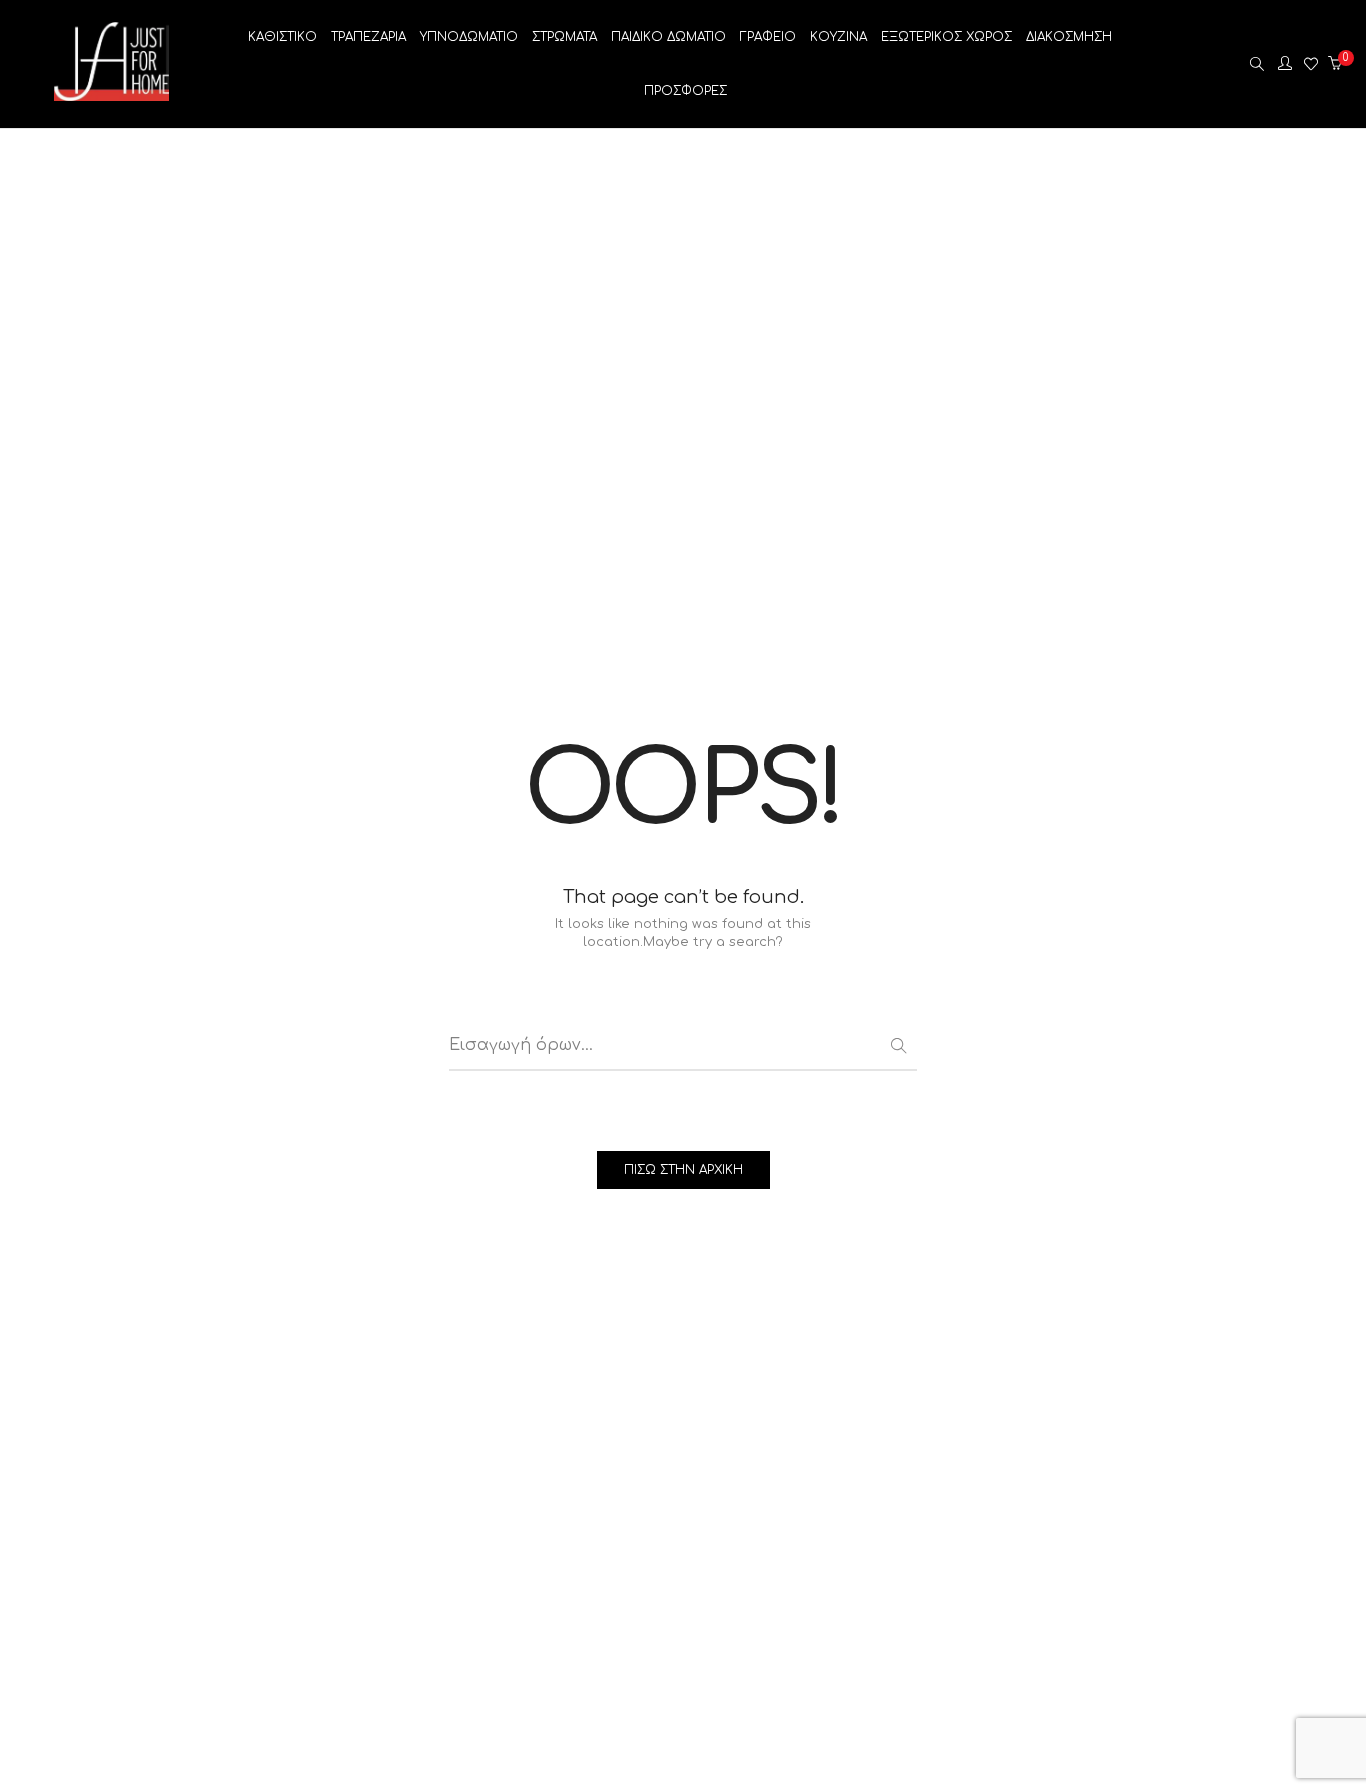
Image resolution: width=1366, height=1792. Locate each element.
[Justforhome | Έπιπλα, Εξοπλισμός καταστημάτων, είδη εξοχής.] (111, 93)
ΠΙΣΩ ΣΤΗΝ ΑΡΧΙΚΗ (683, 1170)
